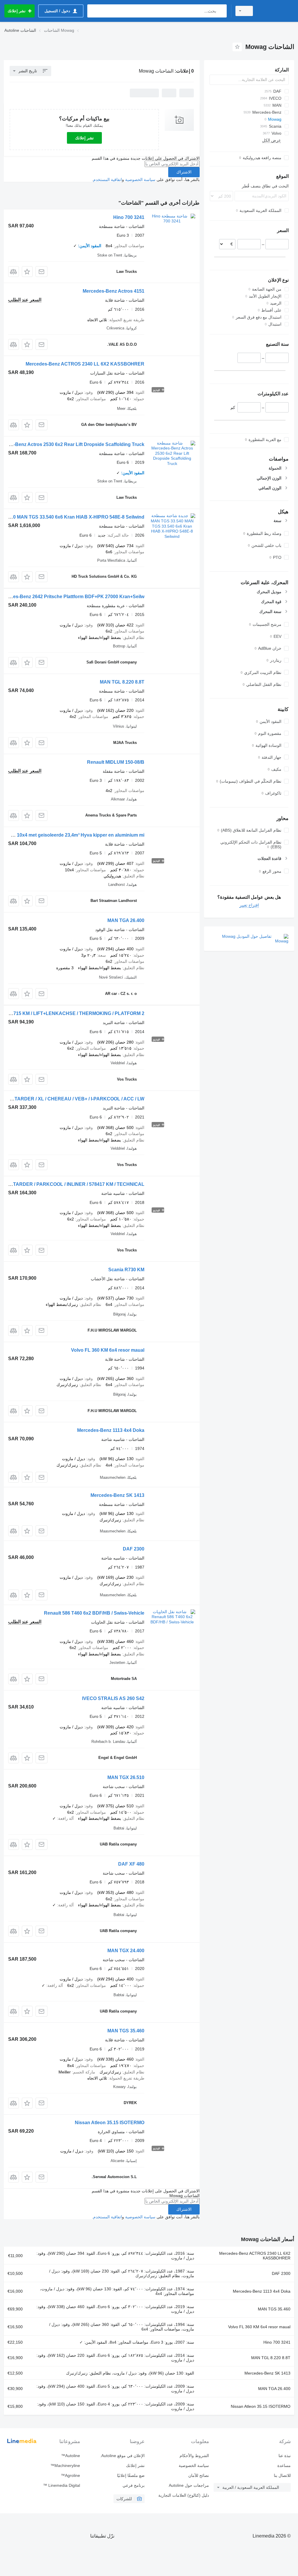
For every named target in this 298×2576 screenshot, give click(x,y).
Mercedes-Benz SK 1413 (117, 1495)
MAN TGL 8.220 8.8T (122, 682)
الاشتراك (184, 172)
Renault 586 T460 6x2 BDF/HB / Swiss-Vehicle (94, 1613)
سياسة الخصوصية (140, 180)
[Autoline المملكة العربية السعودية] (276, 11)
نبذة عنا (285, 2456)
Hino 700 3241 (129, 217)
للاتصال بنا (282, 2475)
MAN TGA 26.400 (126, 920)
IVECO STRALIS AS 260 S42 (113, 1698)
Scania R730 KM (126, 1270)
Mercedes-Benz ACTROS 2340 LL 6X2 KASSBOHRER (85, 364)
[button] (27, 272)
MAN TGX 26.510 (126, 1777)
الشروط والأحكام (194, 2456)
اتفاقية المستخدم (108, 180)
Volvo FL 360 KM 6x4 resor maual (108, 1350)
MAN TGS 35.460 (126, 2031)
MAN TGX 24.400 (126, 1951)
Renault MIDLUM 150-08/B (116, 762)
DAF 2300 (134, 1549)
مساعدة (284, 2466)
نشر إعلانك (84, 138)
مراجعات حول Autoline (189, 2485)
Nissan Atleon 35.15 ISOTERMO (110, 2123)
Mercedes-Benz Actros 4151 (113, 291)
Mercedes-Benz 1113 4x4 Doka (111, 1430)
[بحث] (221, 11)
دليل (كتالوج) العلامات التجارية (184, 2495)
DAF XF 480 (131, 1864)
